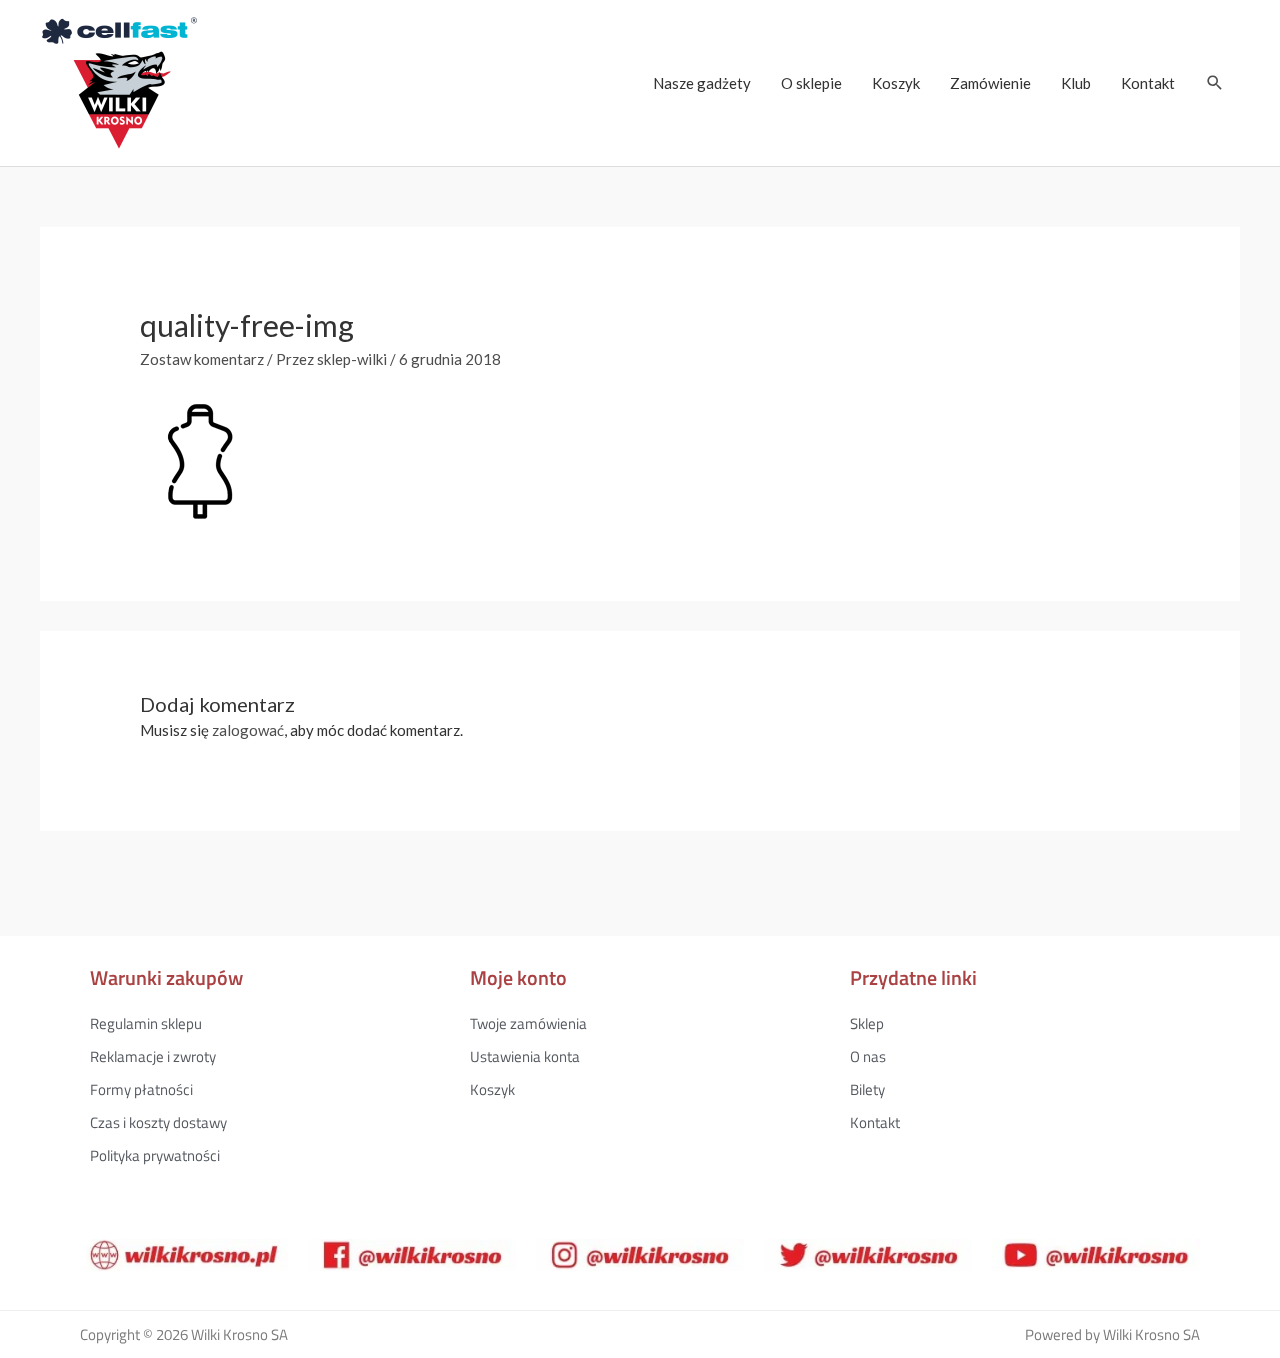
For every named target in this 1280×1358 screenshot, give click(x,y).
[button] (1215, 83)
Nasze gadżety (702, 83)
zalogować (248, 730)
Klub (1076, 83)
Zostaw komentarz (202, 359)
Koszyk (896, 83)
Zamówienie (990, 83)
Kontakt (1148, 83)
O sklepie (811, 83)
